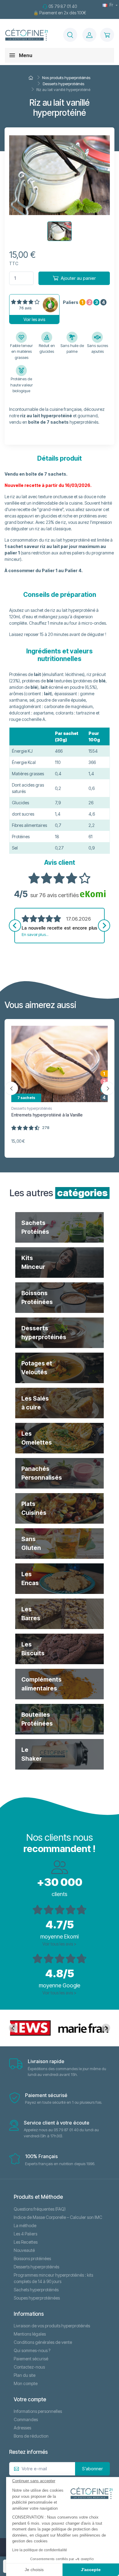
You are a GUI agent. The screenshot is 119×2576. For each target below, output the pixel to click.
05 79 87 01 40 (63, 6)
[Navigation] (70, 35)
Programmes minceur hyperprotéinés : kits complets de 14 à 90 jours (53, 2278)
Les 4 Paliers (25, 2234)
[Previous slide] (15, 926)
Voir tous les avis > (60, 1944)
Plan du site (25, 2375)
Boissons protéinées (32, 2258)
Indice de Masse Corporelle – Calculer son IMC (58, 2217)
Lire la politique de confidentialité (40, 2550)
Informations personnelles (38, 2411)
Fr (111, 5)
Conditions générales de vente (43, 2342)
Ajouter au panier (78, 278)
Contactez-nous (29, 2367)
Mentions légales (30, 2334)
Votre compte (30, 2399)
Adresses (22, 2428)
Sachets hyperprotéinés (36, 2290)
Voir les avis (34, 319)
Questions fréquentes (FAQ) (40, 2209)
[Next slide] (104, 926)
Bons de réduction (31, 2436)
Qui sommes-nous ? (32, 2350)
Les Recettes (26, 2242)
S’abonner (92, 2469)
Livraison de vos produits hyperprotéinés (52, 2326)
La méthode (25, 2225)
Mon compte (26, 2383)
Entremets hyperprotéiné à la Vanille (47, 1115)
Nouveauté (24, 2250)
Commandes (26, 2419)
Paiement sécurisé (31, 2359)
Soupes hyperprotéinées (37, 2298)
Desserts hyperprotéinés (32, 1108)
